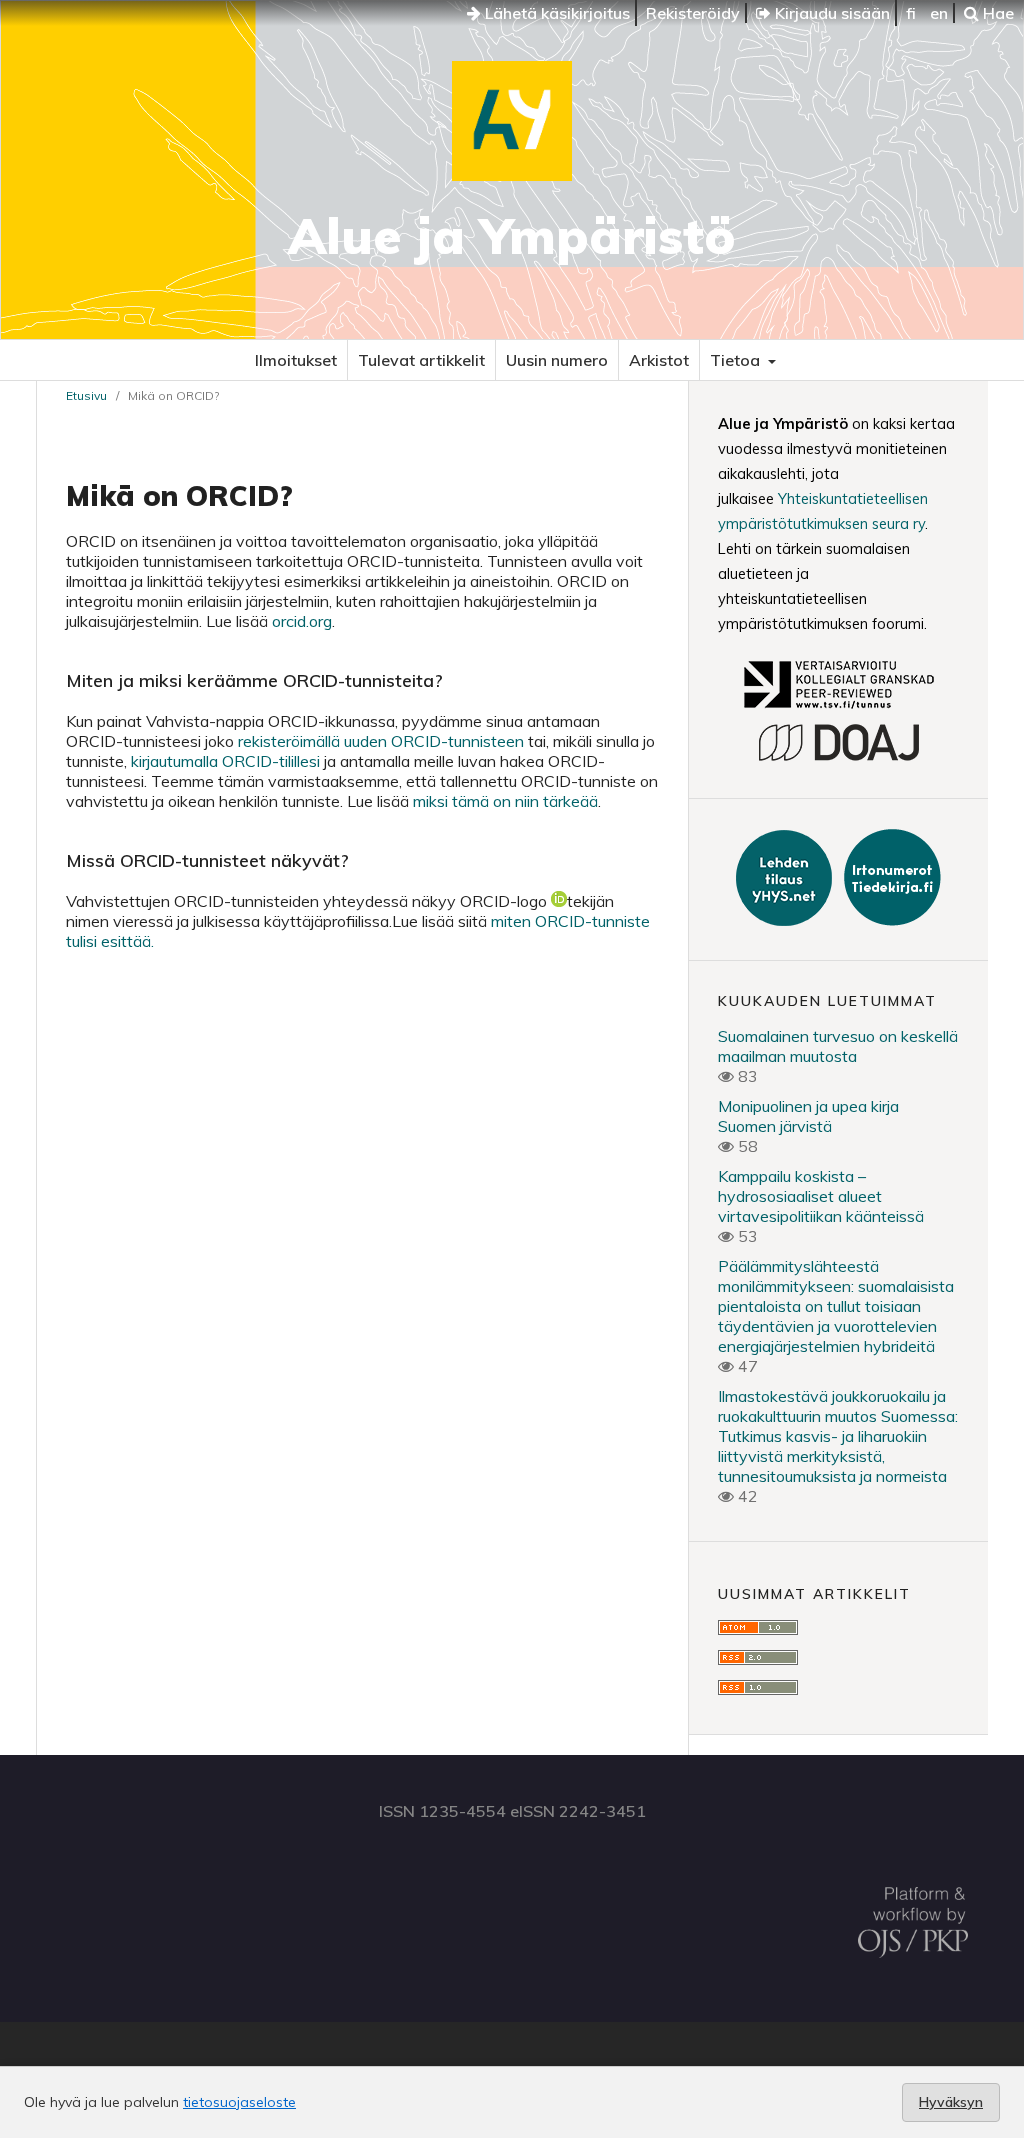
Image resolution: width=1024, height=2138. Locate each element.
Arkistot (659, 360)
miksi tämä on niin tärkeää (505, 801)
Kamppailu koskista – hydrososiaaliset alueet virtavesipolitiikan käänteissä (821, 1196)
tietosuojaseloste (239, 2102)
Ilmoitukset (296, 360)
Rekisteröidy (693, 13)
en (939, 13)
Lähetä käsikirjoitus (555, 13)
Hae (996, 13)
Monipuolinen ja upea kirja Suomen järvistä (808, 1116)
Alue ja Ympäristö (512, 235)
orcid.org (302, 621)
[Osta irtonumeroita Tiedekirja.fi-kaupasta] (888, 920)
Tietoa (737, 360)
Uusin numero (557, 360)
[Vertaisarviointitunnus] (838, 711)
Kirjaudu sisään (830, 13)
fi (911, 13)
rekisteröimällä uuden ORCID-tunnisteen (381, 741)
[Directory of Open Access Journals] (838, 758)
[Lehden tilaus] (786, 920)
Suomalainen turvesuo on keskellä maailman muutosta (838, 1046)
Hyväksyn (951, 2102)
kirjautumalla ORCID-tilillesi (225, 761)
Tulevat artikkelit (421, 360)
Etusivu (86, 395)
